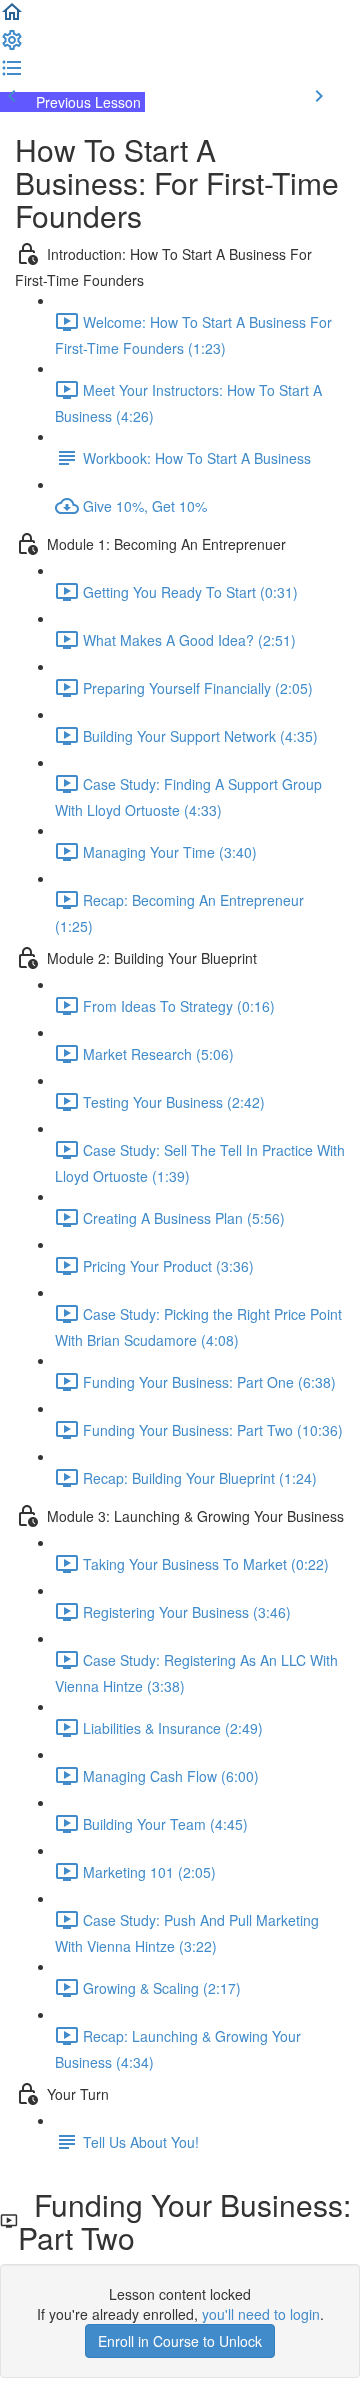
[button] (12, 18)
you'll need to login (261, 2314)
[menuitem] (12, 46)
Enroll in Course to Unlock (180, 2341)
